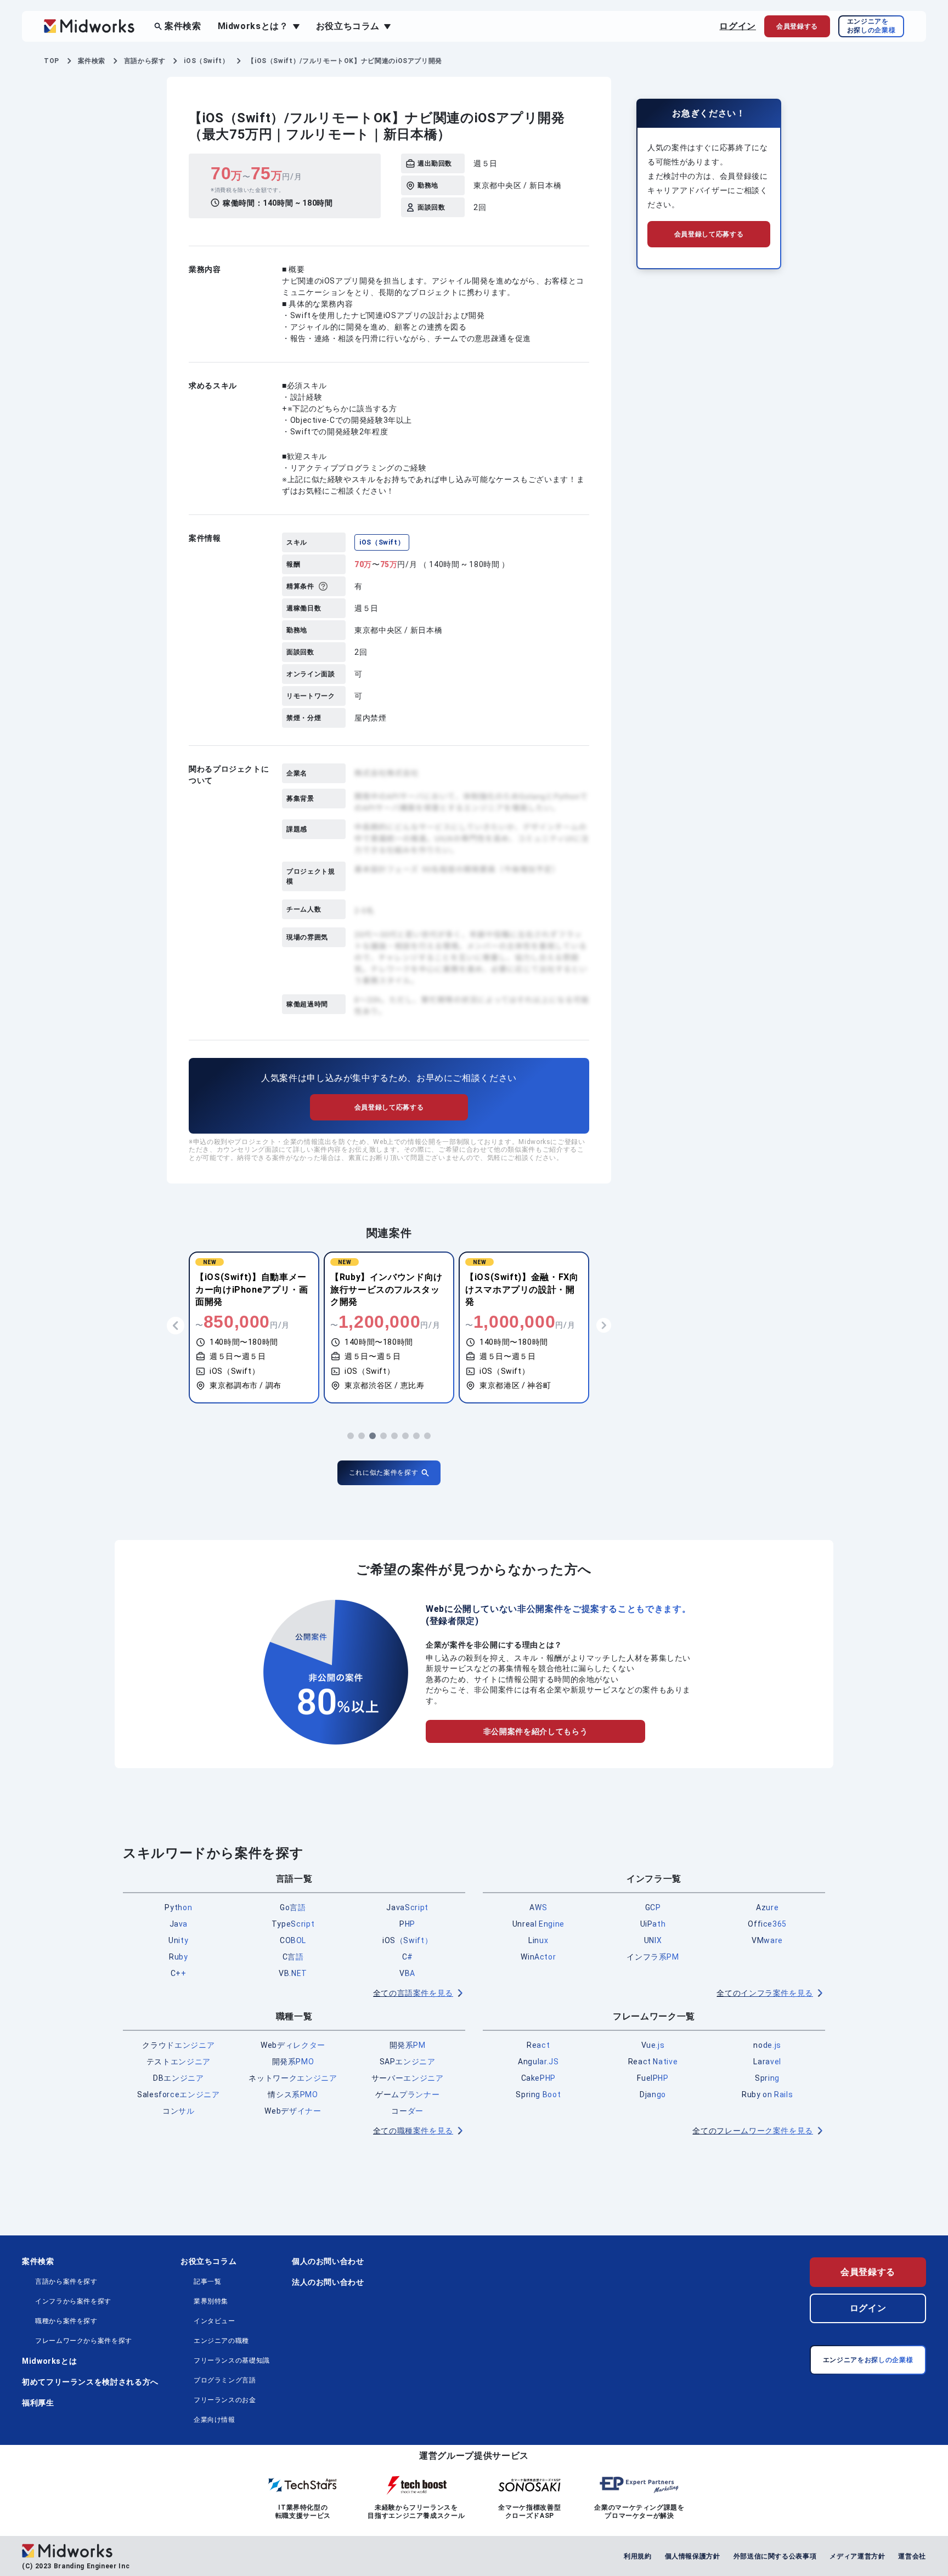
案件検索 (183, 26)
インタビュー (215, 2321)
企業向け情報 (215, 2420)
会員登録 (797, 26)
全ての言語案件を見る (413, 1993)
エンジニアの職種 (221, 2341)
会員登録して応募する (389, 1107)
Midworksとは (49, 2361)
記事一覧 (208, 2281)
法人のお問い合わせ (328, 2282)
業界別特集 (211, 2301)
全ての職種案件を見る (413, 2131)
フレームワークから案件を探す (84, 2341)
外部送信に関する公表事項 (775, 2556)
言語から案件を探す (66, 2281)
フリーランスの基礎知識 (232, 2360)
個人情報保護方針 (693, 2556)
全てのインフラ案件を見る (765, 1993)
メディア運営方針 (857, 2556)
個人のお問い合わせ (328, 2261)
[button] (351, 1436)
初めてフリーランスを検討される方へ (90, 2382)
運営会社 (912, 2556)
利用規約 (638, 2556)
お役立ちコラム (208, 2261)
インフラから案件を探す (73, 2301)
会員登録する (868, 2272)
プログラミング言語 (225, 2380)
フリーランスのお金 (225, 2400)
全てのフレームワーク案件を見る (753, 2131)
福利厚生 (38, 2403)
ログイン (738, 26)
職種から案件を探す (66, 2321)
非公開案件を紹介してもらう (535, 1731)
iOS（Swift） (382, 542)
